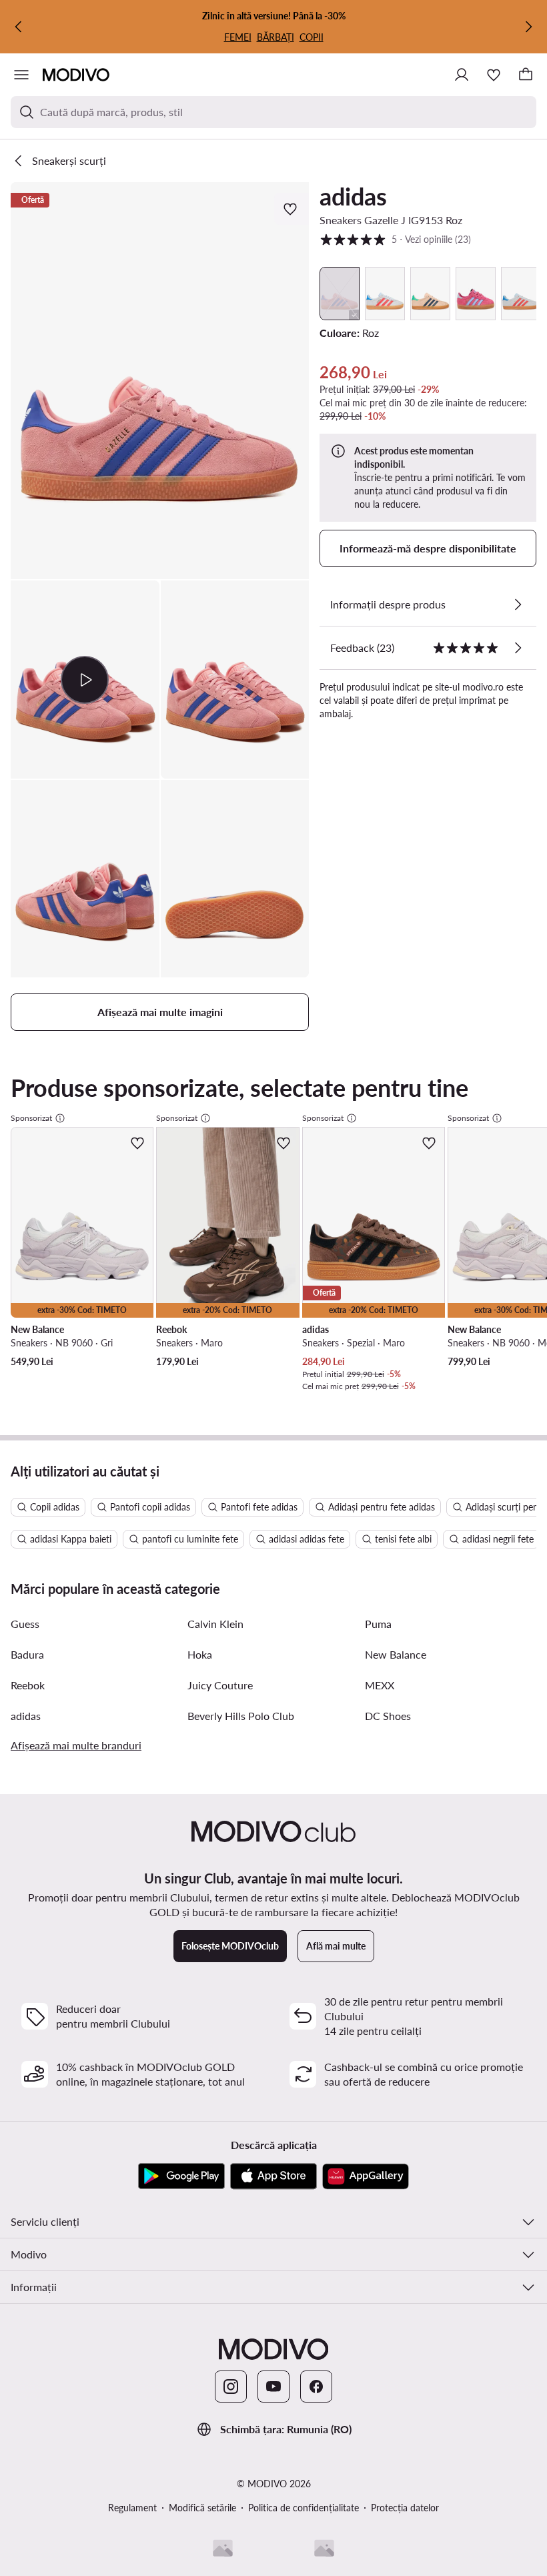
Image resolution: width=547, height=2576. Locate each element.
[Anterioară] (19, 27)
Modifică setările (202, 2508)
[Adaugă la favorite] (292, 209)
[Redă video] (85, 679)
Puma (378, 1624)
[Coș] (526, 75)
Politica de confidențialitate (304, 2508)
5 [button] (395, 239)
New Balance (396, 1654)
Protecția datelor (405, 2508)
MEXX (380, 1685)
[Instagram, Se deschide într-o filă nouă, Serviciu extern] (231, 2387)
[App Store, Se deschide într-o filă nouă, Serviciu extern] (273, 2176)
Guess (25, 1624)
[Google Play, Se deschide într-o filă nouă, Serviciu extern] (181, 2176)
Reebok (28, 1685)
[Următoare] (528, 27)
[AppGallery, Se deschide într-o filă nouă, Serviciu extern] (366, 2176)
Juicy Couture (220, 1685)
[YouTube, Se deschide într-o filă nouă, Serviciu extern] (273, 2387)
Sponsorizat (31, 1118)
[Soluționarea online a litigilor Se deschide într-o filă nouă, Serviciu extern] (324, 2548)
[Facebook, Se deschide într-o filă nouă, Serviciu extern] (316, 2387)
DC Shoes (388, 1716)
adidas (353, 196)
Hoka (200, 1654)
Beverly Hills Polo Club (241, 1716)
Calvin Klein (215, 1624)
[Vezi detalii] (518, 604)
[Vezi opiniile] (518, 648)
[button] (160, 381)
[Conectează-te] (462, 75)
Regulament (132, 2508)
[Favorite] (494, 75)
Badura (27, 1654)
